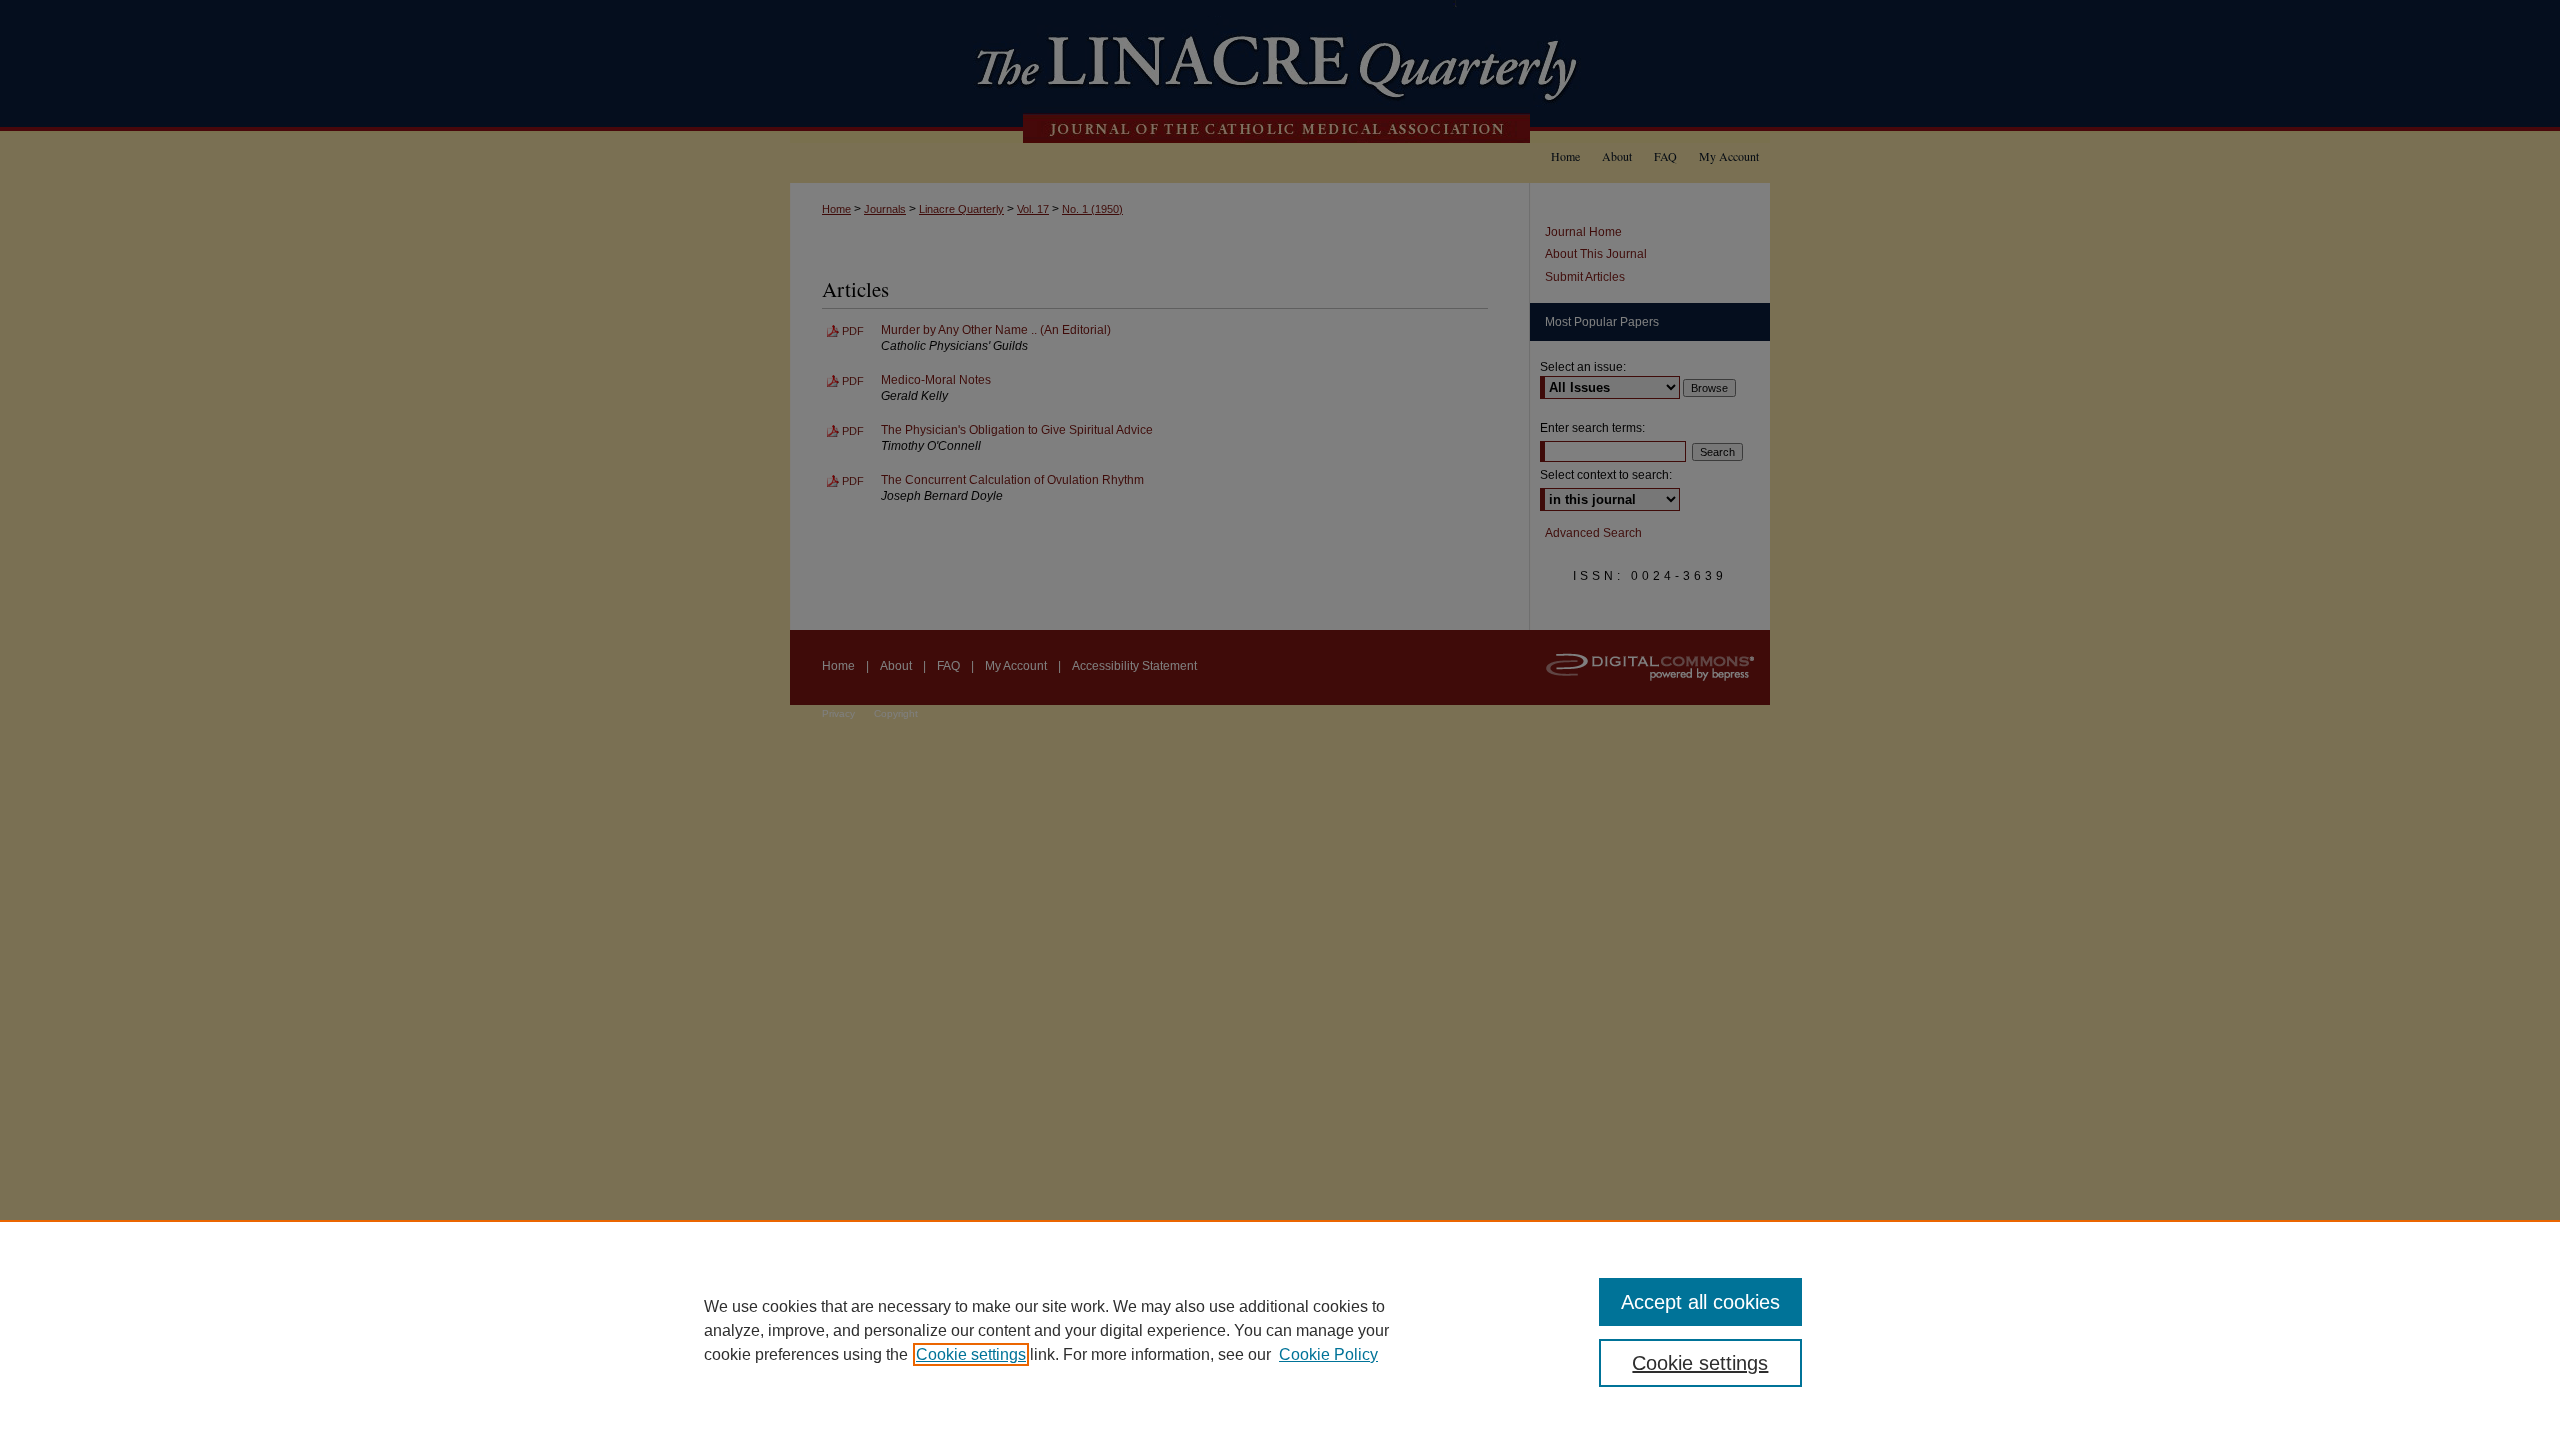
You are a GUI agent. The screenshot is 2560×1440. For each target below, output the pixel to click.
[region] (1280, 1330)
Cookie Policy (1328, 1354)
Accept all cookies (1700, 1302)
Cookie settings (971, 1354)
